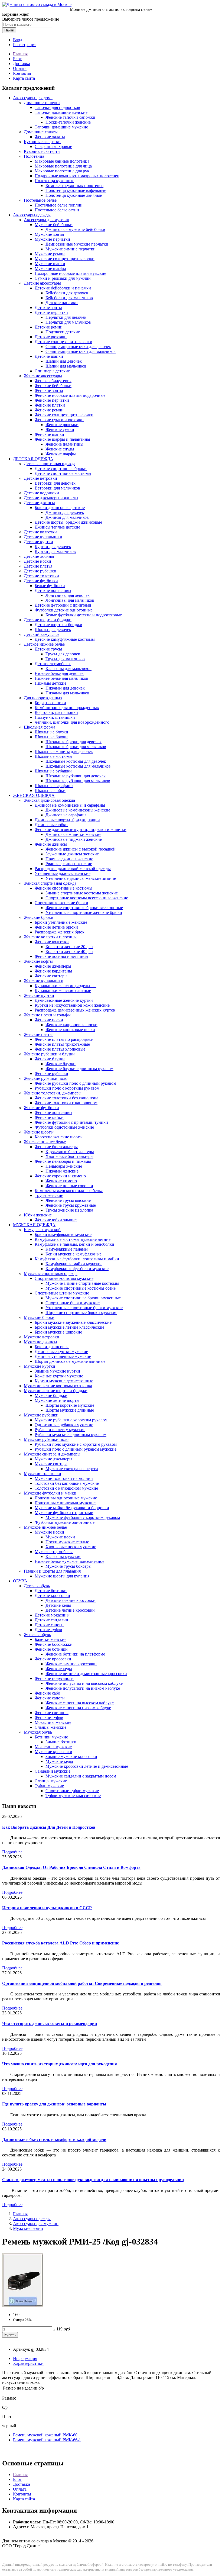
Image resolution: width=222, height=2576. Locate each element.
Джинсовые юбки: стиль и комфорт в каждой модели (54, 2139)
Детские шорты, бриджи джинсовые (68, 522)
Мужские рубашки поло (46, 1439)
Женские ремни (49, 410)
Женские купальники (44, 981)
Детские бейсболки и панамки (63, 288)
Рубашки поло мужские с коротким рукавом (76, 1444)
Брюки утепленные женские (61, 922)
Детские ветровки (40, 478)
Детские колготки (40, 532)
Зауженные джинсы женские (72, 854)
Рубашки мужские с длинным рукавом (71, 1434)
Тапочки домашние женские (61, 112)
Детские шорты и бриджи (48, 620)
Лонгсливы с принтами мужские (65, 1503)
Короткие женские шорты (59, 1137)
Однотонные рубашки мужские (64, 1425)
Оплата (20, 68)
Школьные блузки (51, 732)
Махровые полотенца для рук (62, 171)
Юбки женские (38, 1215)
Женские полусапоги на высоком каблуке (84, 1683)
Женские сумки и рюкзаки (59, 420)
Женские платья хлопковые (60, 1049)
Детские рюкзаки (51, 337)
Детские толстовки (41, 576)
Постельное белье (40, 200)
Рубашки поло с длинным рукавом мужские (76, 1449)
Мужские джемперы (53, 1459)
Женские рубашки (51, 1073)
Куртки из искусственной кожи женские (72, 1005)
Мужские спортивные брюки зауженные (83, 1298)
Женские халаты (50, 137)
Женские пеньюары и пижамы (63, 1161)
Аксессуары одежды (32, 215)
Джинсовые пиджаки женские (74, 839)
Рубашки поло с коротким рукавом (67, 1088)
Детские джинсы (39, 503)
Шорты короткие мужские (70, 1405)
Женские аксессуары (43, 376)
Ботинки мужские (51, 1737)
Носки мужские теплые (67, 1542)
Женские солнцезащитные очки (64, 415)
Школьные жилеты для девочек (64, 751)
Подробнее (12, 1852)
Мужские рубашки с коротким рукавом (71, 1420)
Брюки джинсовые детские (60, 508)
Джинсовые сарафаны (66, 815)
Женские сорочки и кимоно (60, 1176)
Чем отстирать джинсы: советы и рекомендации (50, 2023)
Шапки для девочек (64, 361)
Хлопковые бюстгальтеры (69, 1156)
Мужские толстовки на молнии (64, 1478)
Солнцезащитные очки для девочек (78, 347)
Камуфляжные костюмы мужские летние (73, 1239)
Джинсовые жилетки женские (73, 834)
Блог (17, 59)
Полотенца (34, 156)
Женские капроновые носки (71, 1025)
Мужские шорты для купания (62, 1576)
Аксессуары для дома (33, 98)
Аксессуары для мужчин (47, 220)
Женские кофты (38, 961)
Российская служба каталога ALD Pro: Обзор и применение (61, 1943)
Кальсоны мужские (63, 1556)
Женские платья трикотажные (62, 1044)
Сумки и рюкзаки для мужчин (63, 278)
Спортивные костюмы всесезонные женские (87, 898)
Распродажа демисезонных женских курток (75, 1010)
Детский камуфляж (42, 634)
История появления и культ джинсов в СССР (47, 1908)
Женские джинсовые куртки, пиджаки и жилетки (81, 830)
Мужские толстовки (43, 1474)
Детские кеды (58, 1605)
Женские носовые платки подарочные (70, 395)
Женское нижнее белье (45, 1142)
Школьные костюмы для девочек (76, 761)
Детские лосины (39, 556)
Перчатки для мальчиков (68, 322)
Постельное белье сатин (57, 210)
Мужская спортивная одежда (51, 1273)
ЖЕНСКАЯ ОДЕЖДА (34, 795)
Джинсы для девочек (65, 512)
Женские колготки (52, 942)
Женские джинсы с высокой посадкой (81, 849)
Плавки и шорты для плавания (52, 1571)
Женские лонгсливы (53, 1112)
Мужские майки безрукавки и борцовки (72, 1508)
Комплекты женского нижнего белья (69, 1191)
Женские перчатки (52, 400)
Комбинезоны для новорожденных (67, 708)
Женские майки (49, 1117)
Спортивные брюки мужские (73, 1303)
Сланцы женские (50, 1727)
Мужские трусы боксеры (68, 1566)
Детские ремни (49, 327)
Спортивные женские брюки (61, 903)
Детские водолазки (41, 493)
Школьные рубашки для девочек (76, 776)
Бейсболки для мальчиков (69, 298)
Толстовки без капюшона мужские (67, 1483)
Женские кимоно (61, 1181)
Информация (25, 2358)
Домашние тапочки (42, 103)
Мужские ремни (50, 254)
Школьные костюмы (53, 756)
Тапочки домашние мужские (61, 127)
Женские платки (50, 405)
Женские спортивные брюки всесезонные (84, 908)
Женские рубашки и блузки (49, 1054)
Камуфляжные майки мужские (74, 1264)
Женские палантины (64, 444)
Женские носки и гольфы (47, 1015)
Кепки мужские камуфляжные (74, 1254)
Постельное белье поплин (59, 205)
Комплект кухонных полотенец (75, 186)
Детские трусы (48, 649)
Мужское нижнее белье (45, 1527)
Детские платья (38, 566)
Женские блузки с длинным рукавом (79, 1069)
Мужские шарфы (50, 268)
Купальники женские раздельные (66, 986)
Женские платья (39, 1034)
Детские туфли (48, 1630)
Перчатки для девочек (66, 317)
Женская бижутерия (53, 381)
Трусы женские (49, 1195)
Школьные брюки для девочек (74, 742)
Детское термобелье (53, 664)
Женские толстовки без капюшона (66, 1098)
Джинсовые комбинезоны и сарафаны (70, 805)
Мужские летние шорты (57, 1400)
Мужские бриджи (51, 1395)
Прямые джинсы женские (69, 859)
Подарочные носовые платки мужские (70, 273)
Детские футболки (41, 581)
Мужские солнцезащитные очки (65, 259)
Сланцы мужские (51, 1781)
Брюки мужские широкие (58, 1332)
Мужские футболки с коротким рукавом (83, 1517)
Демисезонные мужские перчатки (77, 244)
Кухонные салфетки (42, 142)
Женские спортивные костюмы (63, 888)
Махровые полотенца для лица (63, 166)
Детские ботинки (51, 1591)
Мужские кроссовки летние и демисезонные (87, 1766)
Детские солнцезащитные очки (63, 342)
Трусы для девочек (63, 654)
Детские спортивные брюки (61, 468)
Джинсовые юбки (51, 825)
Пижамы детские (50, 683)
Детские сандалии (51, 1620)
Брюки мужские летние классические (69, 1327)
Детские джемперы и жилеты (51, 498)
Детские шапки (49, 356)
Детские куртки (38, 542)
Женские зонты (49, 390)
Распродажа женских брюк (60, 932)
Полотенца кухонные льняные (74, 195)
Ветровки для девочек (55, 483)
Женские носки (49, 1020)
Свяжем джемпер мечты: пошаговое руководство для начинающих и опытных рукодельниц (93, 2180)
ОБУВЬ (20, 1581)
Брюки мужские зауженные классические (73, 1322)
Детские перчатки (51, 312)
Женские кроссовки (53, 1659)
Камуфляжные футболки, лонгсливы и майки (77, 1259)
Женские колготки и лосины (50, 937)
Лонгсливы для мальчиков (70, 600)
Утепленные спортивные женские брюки (84, 912)
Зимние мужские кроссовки (71, 1756)
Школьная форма (40, 727)
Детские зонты (48, 307)
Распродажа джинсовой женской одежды (73, 869)
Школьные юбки (50, 790)
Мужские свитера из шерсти (72, 1469)
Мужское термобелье (54, 1552)
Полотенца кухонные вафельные (76, 190)
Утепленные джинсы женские (63, 873)
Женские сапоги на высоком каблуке (80, 1703)
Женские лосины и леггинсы (61, 956)
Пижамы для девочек (65, 688)
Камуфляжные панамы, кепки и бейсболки (74, 1244)
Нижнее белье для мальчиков (61, 678)
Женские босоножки (54, 1644)
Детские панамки (62, 303)
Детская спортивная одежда (50, 464)
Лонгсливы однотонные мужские (66, 1498)
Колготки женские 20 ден (69, 947)
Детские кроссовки (52, 1595)
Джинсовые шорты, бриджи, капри (67, 820)
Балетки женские (50, 1639)
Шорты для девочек (53, 629)
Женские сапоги (50, 1698)
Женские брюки (39, 917)
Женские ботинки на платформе (75, 1654)
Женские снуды (60, 449)
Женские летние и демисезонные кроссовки (86, 1674)
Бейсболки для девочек (67, 293)
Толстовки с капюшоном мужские (66, 1488)
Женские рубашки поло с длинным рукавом (75, 1083)
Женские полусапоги (54, 1678)
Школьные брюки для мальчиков (76, 747)
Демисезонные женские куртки (64, 1000)
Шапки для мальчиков (66, 366)
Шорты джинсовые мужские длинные (70, 1361)
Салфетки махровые (53, 146)
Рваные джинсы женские (69, 864)
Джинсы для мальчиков (67, 517)
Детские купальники (43, 537)
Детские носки (37, 561)
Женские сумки (60, 429)
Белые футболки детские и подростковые (84, 615)
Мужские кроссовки (53, 1752)
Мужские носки (49, 1532)
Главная (20, 54)
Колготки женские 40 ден (69, 951)
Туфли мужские (49, 1786)
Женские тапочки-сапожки (70, 117)
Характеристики (28, 2363)
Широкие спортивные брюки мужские (81, 1313)
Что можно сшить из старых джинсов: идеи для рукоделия (60, 2064)
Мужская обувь (38, 1732)
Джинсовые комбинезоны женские (78, 810)
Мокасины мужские (53, 1747)
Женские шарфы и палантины (62, 439)
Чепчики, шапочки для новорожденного (72, 722)
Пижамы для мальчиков (67, 693)
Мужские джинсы (40, 1342)
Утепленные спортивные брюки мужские (84, 1308)
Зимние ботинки (61, 1742)
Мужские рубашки (41, 1415)
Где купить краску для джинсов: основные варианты (54, 2104)
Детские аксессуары (42, 283)
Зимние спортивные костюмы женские (82, 893)
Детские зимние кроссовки (71, 1600)
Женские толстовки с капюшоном (66, 1103)
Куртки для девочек (53, 547)
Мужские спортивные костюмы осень (81, 1288)
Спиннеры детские (52, 371)
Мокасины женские (53, 1722)
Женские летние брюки (56, 927)
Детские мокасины (52, 1615)
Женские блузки (50, 1059)
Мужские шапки (50, 264)
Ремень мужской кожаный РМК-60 (45, 2435)
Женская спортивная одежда (50, 883)
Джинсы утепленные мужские (63, 1356)
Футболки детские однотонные (64, 610)
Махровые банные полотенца (62, 161)
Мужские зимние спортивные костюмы (82, 1283)
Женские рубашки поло (46, 1078)
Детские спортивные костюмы (63, 473)
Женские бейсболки (53, 386)
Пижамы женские (62, 1171)
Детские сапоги (49, 1625)
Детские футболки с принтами (63, 605)
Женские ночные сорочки (69, 1186)
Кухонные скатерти (42, 151)
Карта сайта (24, 78)
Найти (9, 30)
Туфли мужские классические (73, 1796)
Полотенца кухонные (54, 181)
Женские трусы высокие (68, 1200)
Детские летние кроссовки (70, 1610)
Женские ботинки (51, 1649)
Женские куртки (39, 995)
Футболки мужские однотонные (65, 1522)
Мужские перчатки (52, 239)
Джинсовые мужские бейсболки (75, 229)
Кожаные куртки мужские (59, 1376)
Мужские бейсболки (54, 225)
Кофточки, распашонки (56, 712)
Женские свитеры (51, 976)
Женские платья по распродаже (64, 1039)
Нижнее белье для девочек (59, 673)
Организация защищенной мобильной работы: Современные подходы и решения (82, 1983)
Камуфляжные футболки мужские (77, 1269)
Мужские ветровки (42, 1337)
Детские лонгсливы (53, 590)
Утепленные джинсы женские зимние (81, 878)
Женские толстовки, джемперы (53, 1093)
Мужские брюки (39, 1317)
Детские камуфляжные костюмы (65, 639)
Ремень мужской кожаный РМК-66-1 (47, 2440)
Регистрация (25, 45)
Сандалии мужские (53, 1771)
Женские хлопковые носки (70, 1030)
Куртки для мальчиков (55, 551)
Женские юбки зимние (56, 1220)
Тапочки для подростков (57, 107)
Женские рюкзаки (62, 425)
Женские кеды (59, 1669)
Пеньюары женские (64, 1166)
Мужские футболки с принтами (64, 1513)
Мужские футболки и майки (50, 1493)
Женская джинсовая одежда (49, 800)
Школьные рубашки (53, 771)
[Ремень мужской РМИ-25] (23, 2305)
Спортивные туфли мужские (72, 1791)
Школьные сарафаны (54, 786)
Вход (18, 40)
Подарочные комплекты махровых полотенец (77, 176)
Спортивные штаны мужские (62, 1293)
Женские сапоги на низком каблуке (78, 1708)
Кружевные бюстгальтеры (70, 1152)
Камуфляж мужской (42, 1230)
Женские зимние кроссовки (71, 1664)
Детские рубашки (40, 571)
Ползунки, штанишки (55, 717)
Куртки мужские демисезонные (64, 1381)
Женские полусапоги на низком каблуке (83, 1688)
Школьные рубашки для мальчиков (78, 781)
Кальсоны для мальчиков (68, 669)
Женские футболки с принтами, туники (71, 1122)
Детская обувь (37, 1586)
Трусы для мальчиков (65, 659)
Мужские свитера (51, 1464)
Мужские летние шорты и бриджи (56, 1391)
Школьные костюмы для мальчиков (78, 766)
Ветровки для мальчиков (57, 488)
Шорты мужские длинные (70, 1410)
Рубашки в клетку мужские (60, 1430)
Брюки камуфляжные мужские (63, 1234)
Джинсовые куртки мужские (61, 1352)
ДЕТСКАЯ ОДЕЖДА (33, 459)
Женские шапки (49, 434)
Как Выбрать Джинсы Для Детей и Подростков (49, 1827)
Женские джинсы (51, 844)
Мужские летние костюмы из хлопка (58, 1386)
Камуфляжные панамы (67, 1249)
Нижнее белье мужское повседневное (69, 1561)
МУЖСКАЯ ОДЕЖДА (34, 1225)
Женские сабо (47, 1693)
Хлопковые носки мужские (71, 1547)
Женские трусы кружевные (71, 1205)
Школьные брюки (51, 737)
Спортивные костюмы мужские (64, 1278)
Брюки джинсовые (52, 1347)
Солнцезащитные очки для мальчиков (81, 351)
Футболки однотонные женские (64, 1127)
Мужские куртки (40, 1366)
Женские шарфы (61, 454)
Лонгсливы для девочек (68, 595)
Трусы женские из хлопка (69, 1210)
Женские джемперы (53, 966)
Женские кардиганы (53, 971)
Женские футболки (41, 1108)
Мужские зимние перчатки (71, 249)
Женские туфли (49, 1717)
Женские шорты (39, 1132)
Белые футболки (50, 586)
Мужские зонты (49, 234)
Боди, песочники (50, 703)
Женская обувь (37, 1635)
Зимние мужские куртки (57, 1371)
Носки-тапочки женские (68, 122)
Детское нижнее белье (44, 644)
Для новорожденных (43, 698)
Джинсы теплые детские (57, 527)
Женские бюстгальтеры (56, 1147)
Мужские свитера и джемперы (52, 1454)
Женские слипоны (52, 1713)
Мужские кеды (59, 1761)
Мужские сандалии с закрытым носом (81, 1776)
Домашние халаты (41, 132)
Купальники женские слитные (63, 991)
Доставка (22, 64)
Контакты (22, 73)
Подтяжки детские (63, 332)
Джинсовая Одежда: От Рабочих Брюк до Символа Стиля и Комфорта (71, 1867)
